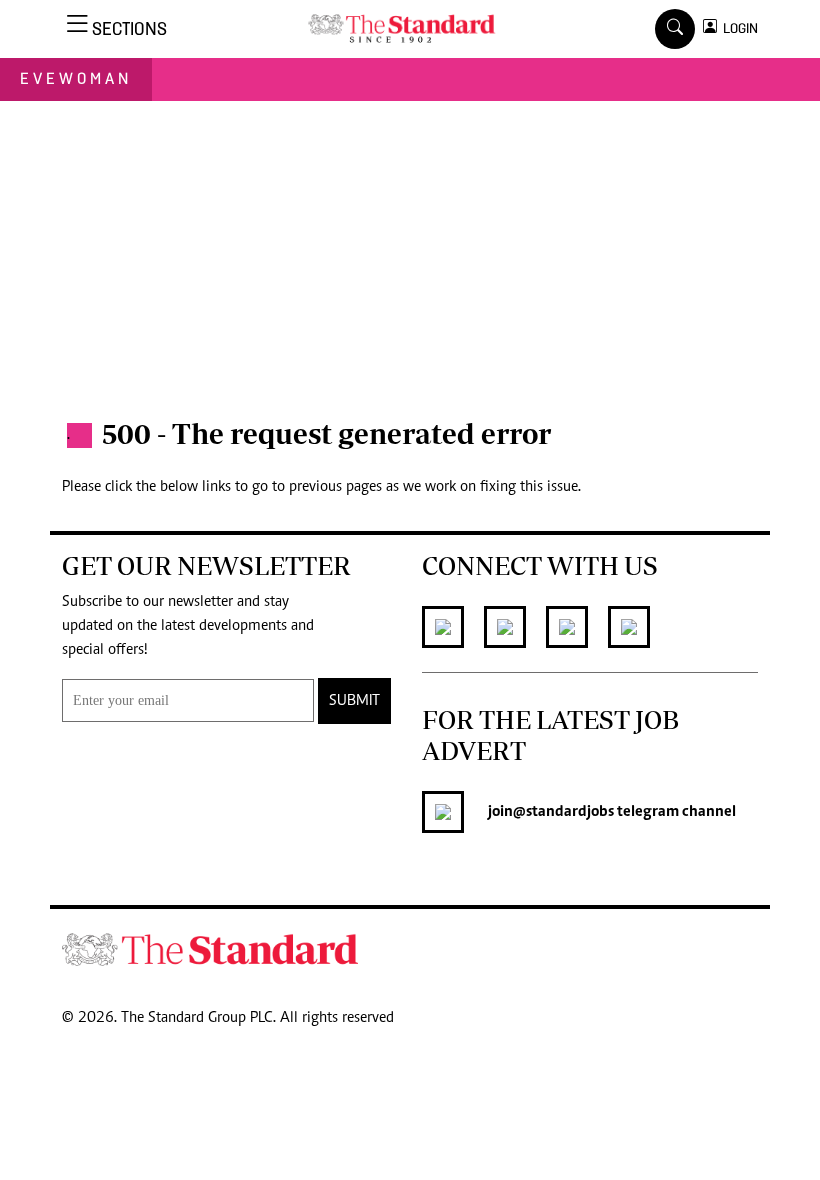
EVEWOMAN (76, 78)
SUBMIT (354, 701)
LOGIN (737, 28)
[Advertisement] (410, 251)
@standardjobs (563, 812)
